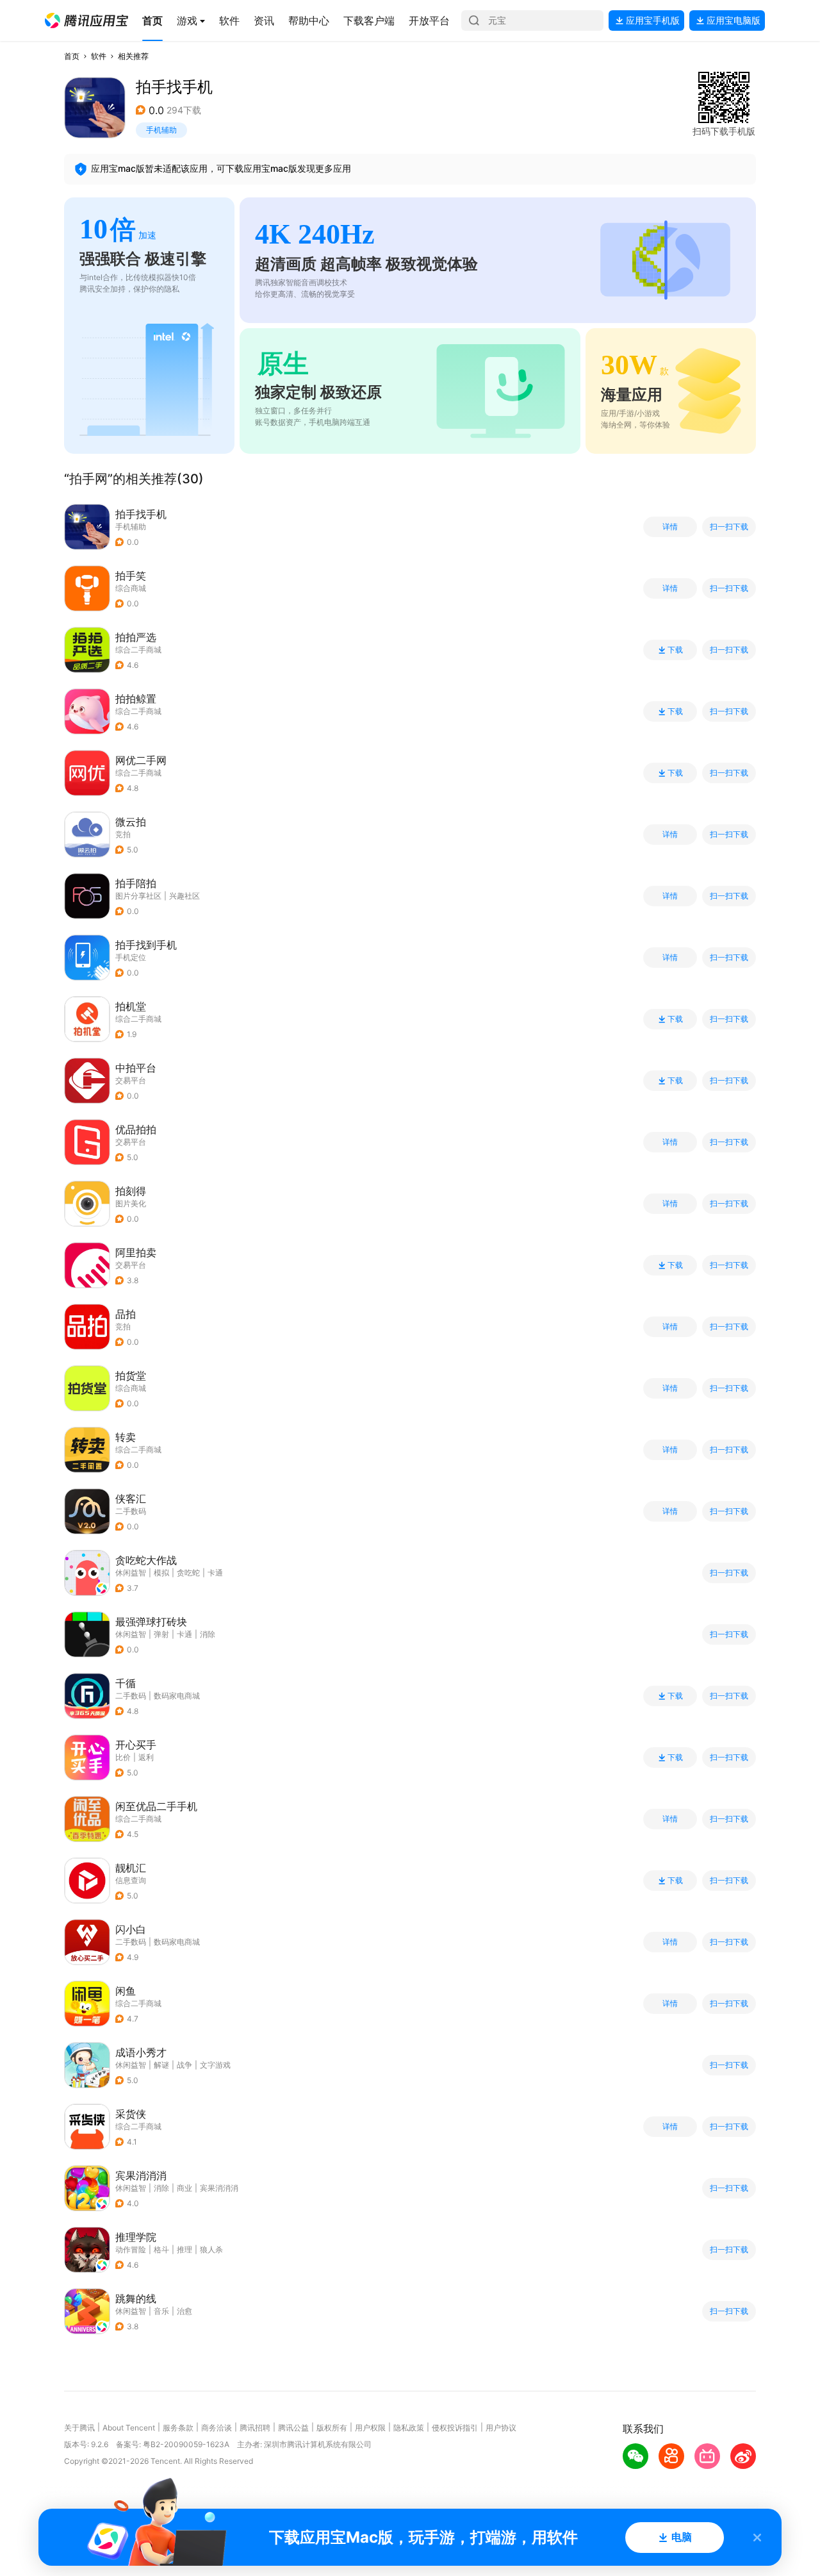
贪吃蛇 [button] (188, 1573)
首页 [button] (72, 56)
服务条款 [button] (178, 2428)
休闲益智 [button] (131, 1573)
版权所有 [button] (332, 2428)
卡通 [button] (215, 1573)
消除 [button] (208, 1634)
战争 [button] (184, 2065)
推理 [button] (184, 2249)
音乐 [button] (161, 2311)
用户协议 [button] (501, 2428)
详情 (670, 527)
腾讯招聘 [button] (255, 2428)
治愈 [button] (184, 2311)
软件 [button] (99, 56)
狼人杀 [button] (211, 2249)
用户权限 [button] (370, 2428)
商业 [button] (184, 2188)
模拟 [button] (161, 1573)
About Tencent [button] (129, 2428)
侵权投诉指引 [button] (455, 2428)
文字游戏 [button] (215, 2065)
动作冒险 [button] (131, 2249)
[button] (86, 21)
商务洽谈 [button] (217, 2428)
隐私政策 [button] (409, 2428)
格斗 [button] (161, 2249)
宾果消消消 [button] (219, 2188)
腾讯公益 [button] (293, 2428)
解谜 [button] (161, 2065)
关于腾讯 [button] (79, 2428)
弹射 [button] (161, 1634)
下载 (675, 650)
